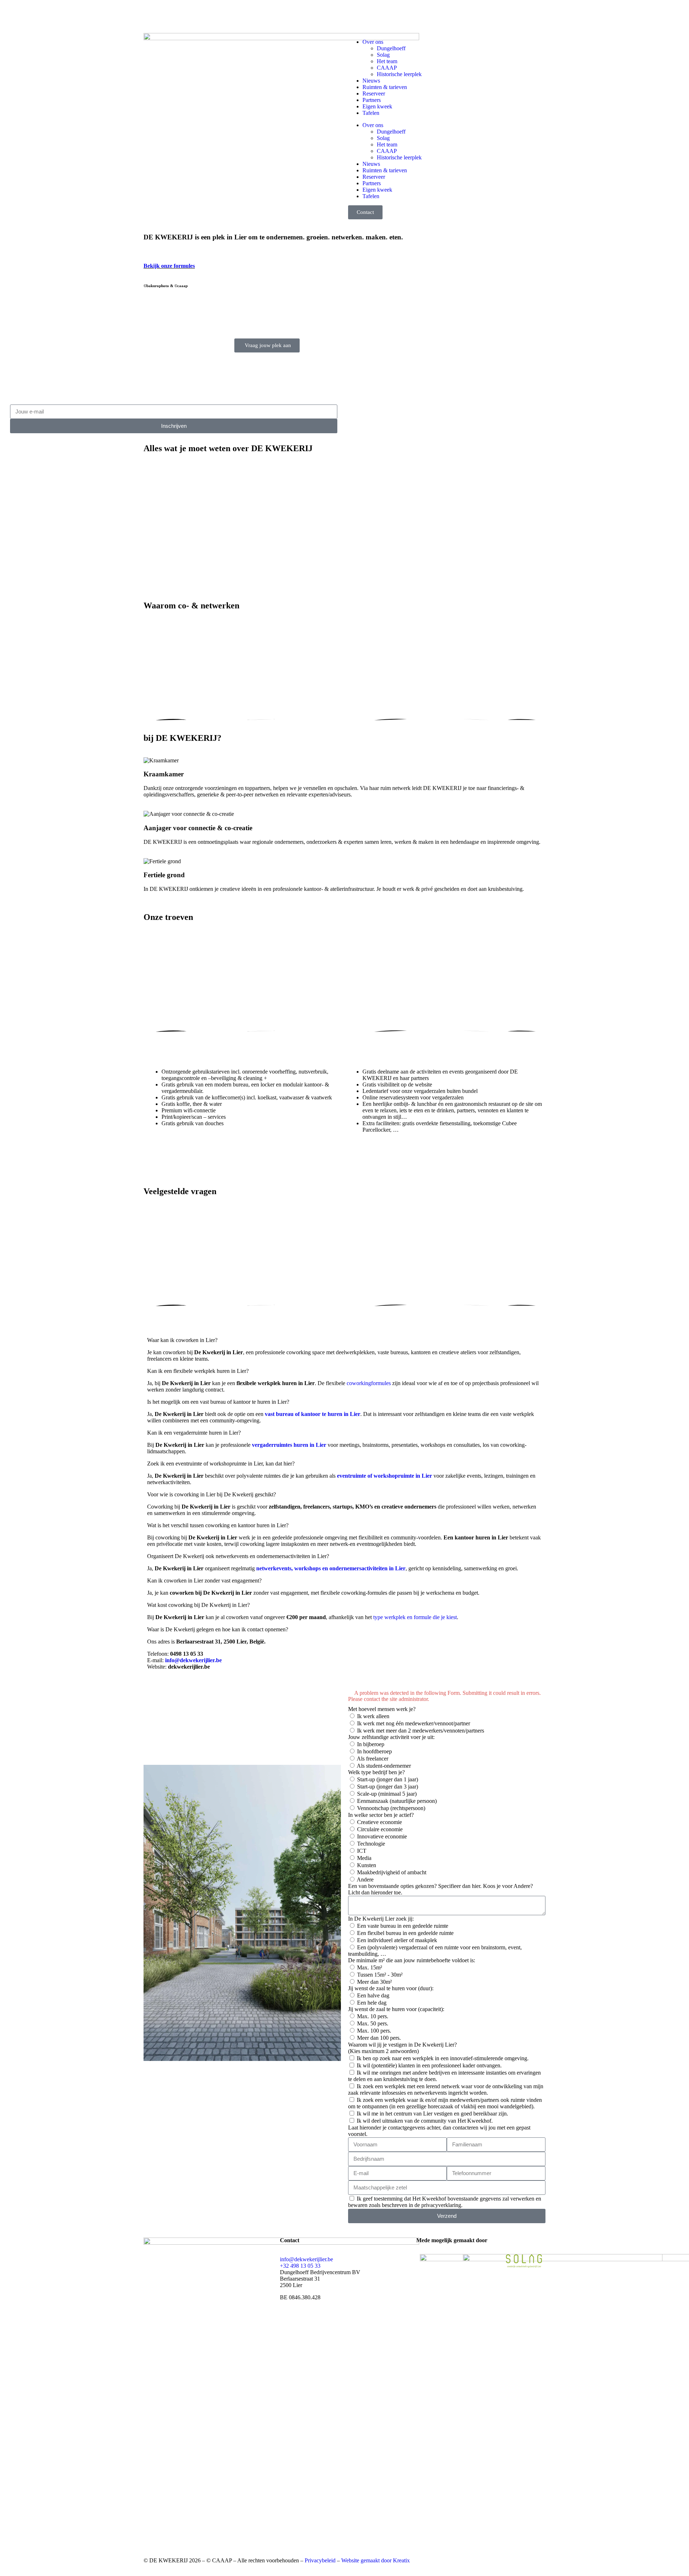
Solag (383, 55)
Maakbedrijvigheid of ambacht (392, 1872)
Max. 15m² (370, 1967)
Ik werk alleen (373, 1716)
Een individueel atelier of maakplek (397, 1940)
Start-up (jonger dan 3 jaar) (388, 1787)
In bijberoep (371, 1744)
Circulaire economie (380, 1829)
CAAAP (387, 68)
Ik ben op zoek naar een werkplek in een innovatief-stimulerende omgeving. (443, 2058)
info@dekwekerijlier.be (306, 2259)
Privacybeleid (320, 2560)
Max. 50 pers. (373, 2023)
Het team (387, 61)
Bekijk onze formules (169, 266)
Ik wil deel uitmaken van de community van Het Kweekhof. (425, 2121)
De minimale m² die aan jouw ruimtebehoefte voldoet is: (412, 1960)
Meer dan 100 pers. (379, 2038)
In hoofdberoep (374, 1751)
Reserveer (374, 93)
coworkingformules (369, 1383)
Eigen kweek (377, 106)
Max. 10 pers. (373, 2016)
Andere (365, 1880)
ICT (362, 1851)
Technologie (371, 1844)
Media (364, 1858)
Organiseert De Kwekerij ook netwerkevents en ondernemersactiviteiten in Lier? (238, 1556)
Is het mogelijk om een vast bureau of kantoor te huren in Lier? (218, 1402)
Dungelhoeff (391, 48)
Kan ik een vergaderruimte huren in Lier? (194, 1433)
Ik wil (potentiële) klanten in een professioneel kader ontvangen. (429, 2065)
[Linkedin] (191, 15)
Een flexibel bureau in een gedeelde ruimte (405, 1933)
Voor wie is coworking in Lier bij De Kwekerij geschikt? (212, 1494)
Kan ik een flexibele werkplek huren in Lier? (198, 1371)
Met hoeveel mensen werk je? (382, 1709)
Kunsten (367, 1865)
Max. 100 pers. (374, 2031)
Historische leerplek (399, 74)
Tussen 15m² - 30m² (380, 1975)
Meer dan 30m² (374, 1982)
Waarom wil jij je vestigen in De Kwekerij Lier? (402, 2048)
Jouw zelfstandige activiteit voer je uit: (391, 1737)
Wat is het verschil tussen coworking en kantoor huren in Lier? (218, 1525)
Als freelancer (372, 1759)
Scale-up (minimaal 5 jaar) (387, 1794)
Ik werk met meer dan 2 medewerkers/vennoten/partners (421, 1731)
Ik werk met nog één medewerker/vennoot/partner (414, 1723)
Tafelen (371, 113)
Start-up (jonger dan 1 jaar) (388, 1779)
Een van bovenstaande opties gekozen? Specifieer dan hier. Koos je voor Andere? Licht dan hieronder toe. (440, 1889)
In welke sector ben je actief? (381, 1815)
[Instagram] (172, 15)
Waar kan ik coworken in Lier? (182, 1340)
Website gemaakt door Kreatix (376, 2560)
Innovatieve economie (382, 1836)
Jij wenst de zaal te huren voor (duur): (391, 1988)
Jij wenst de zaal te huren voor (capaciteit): (396, 2009)
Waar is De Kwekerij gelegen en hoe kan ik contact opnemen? (218, 1629)
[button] (344, 1340)
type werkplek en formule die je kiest (415, 1617)
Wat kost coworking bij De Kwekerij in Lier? (198, 1605)
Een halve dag (373, 1995)
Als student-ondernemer (384, 1766)
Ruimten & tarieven (385, 87)
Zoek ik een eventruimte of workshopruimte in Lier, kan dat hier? (221, 1464)
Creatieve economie (379, 1822)
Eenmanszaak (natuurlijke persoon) (397, 1801)
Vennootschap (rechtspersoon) (391, 1808)
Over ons (373, 42)
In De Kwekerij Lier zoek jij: (381, 1919)
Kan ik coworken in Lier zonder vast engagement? (204, 1581)
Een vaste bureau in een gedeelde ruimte (403, 1926)
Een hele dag (372, 2003)
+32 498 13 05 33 (300, 2266)
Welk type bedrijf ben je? (376, 1772)
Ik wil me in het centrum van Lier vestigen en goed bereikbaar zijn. (432, 2114)
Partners (372, 100)
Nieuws (371, 81)
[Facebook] (153, 15)
